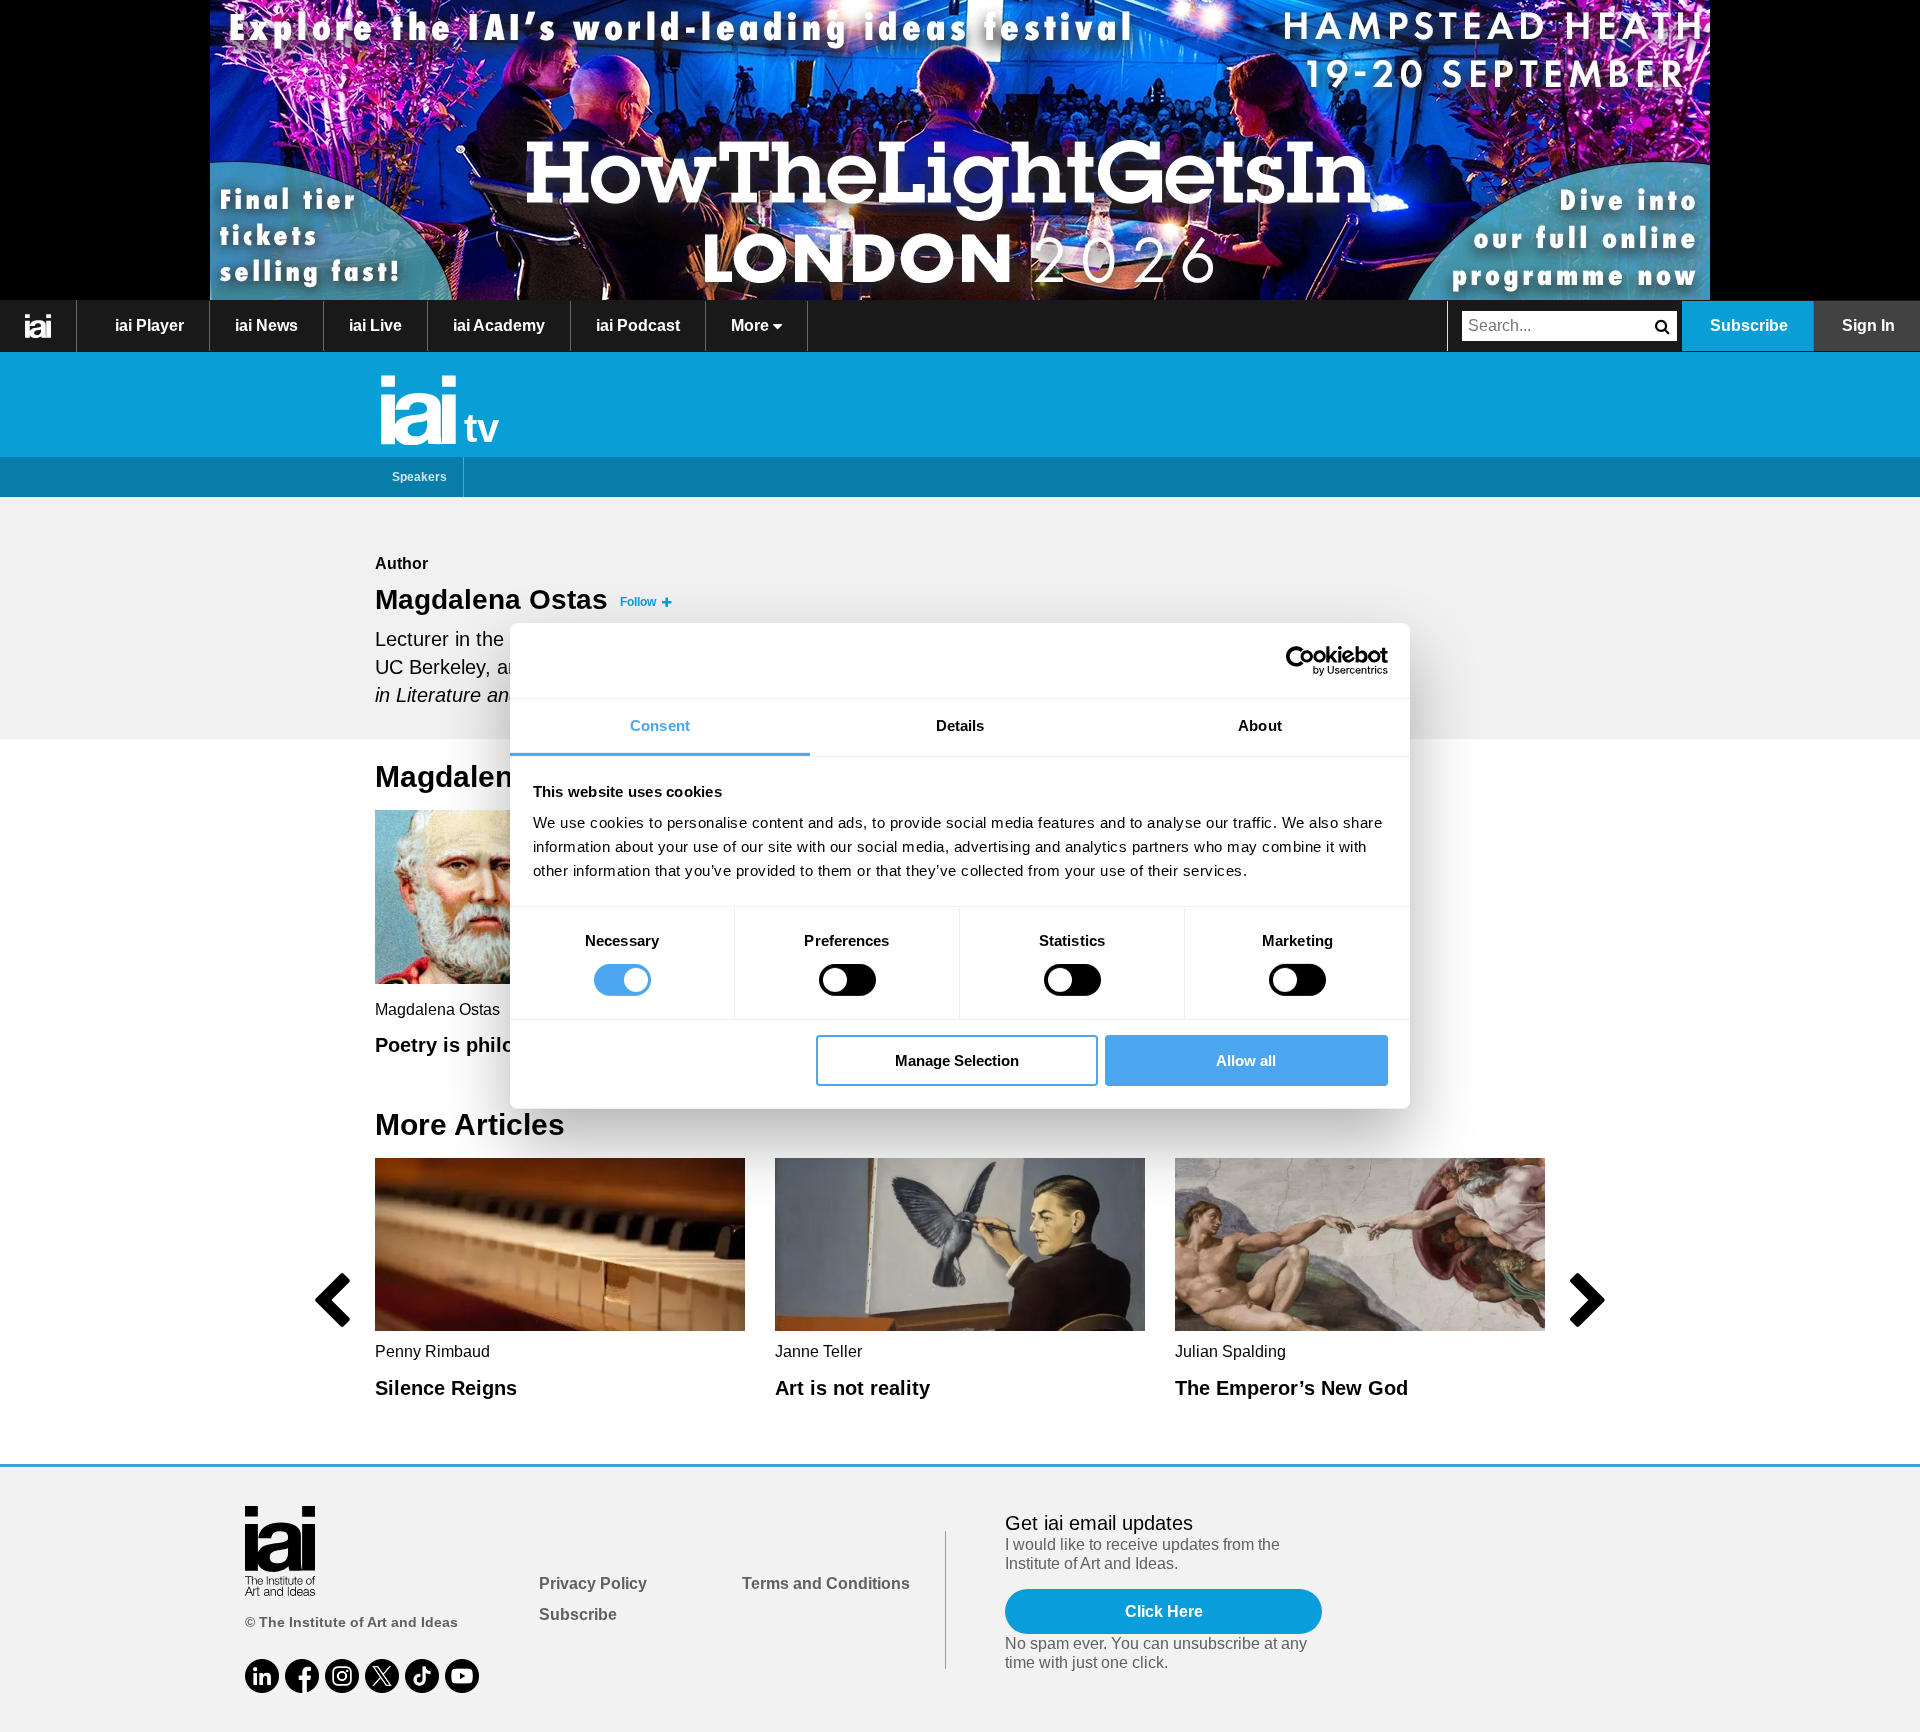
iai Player (149, 325)
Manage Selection (957, 1060)
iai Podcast (638, 325)
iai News (266, 325)
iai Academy (499, 325)
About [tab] (1260, 725)
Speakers (419, 477)
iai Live (375, 325)
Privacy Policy (593, 1583)
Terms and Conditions (826, 1583)
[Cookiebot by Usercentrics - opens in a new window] (1300, 660)
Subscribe (1749, 325)
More (752, 325)
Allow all (1246, 1060)
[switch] (847, 980)
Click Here (1164, 1611)
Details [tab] (960, 725)
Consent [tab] (660, 725)
